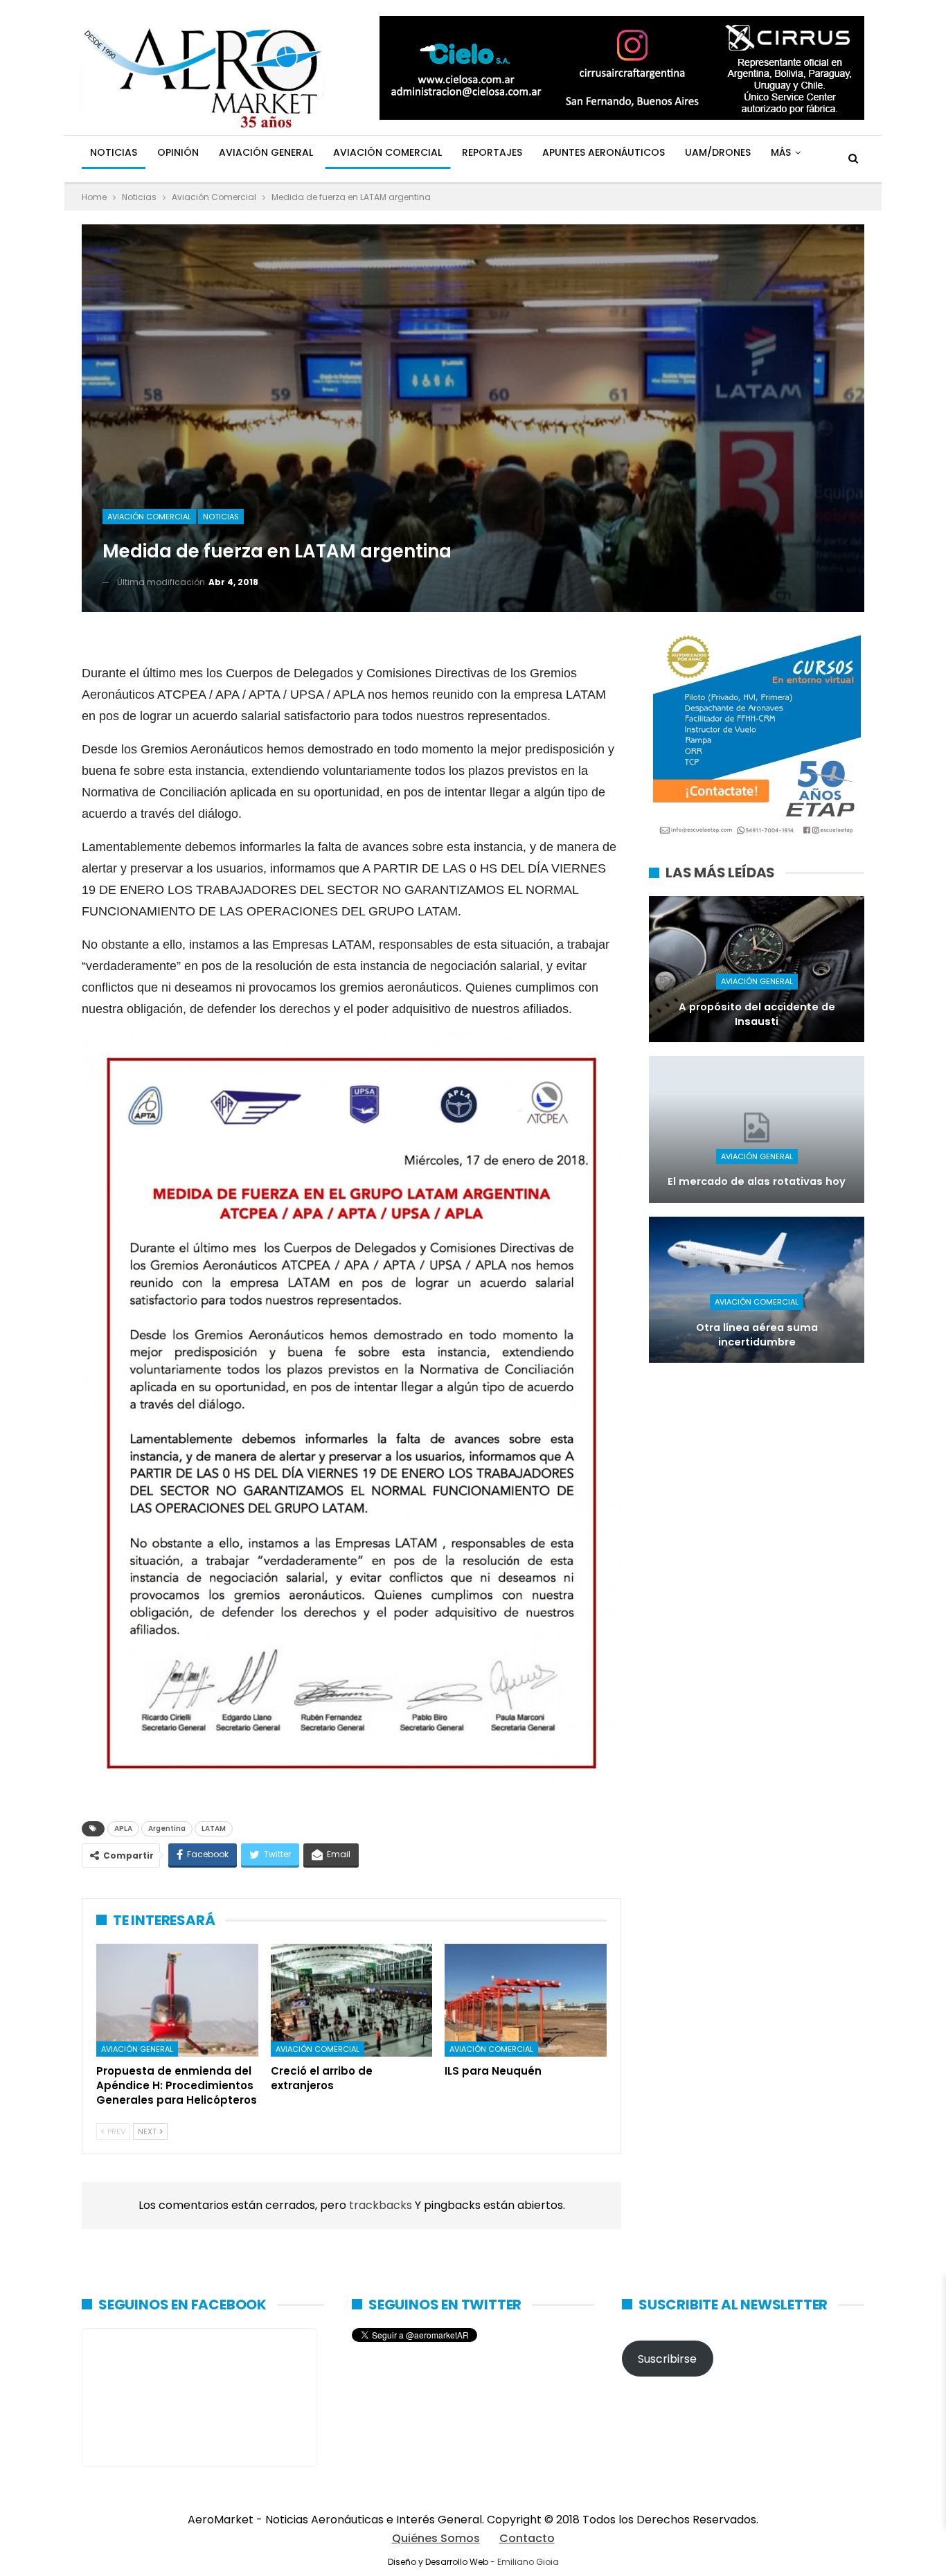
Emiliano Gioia (528, 2562)
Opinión (178, 152)
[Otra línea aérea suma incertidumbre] (757, 1290)
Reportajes (492, 152)
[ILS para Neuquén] (526, 2001)
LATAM (214, 1828)
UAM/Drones (718, 152)
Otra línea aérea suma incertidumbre (757, 1335)
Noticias (114, 152)
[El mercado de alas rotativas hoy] (757, 1129)
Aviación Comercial (387, 152)
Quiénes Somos (436, 2538)
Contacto (527, 2538)
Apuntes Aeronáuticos (604, 152)
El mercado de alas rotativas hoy (757, 1181)
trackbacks (382, 2205)
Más (781, 152)
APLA (123, 1828)
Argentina (167, 1828)
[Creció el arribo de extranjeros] (352, 2001)
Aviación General (266, 152)
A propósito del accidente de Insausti (757, 1014)
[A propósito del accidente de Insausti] (757, 969)
